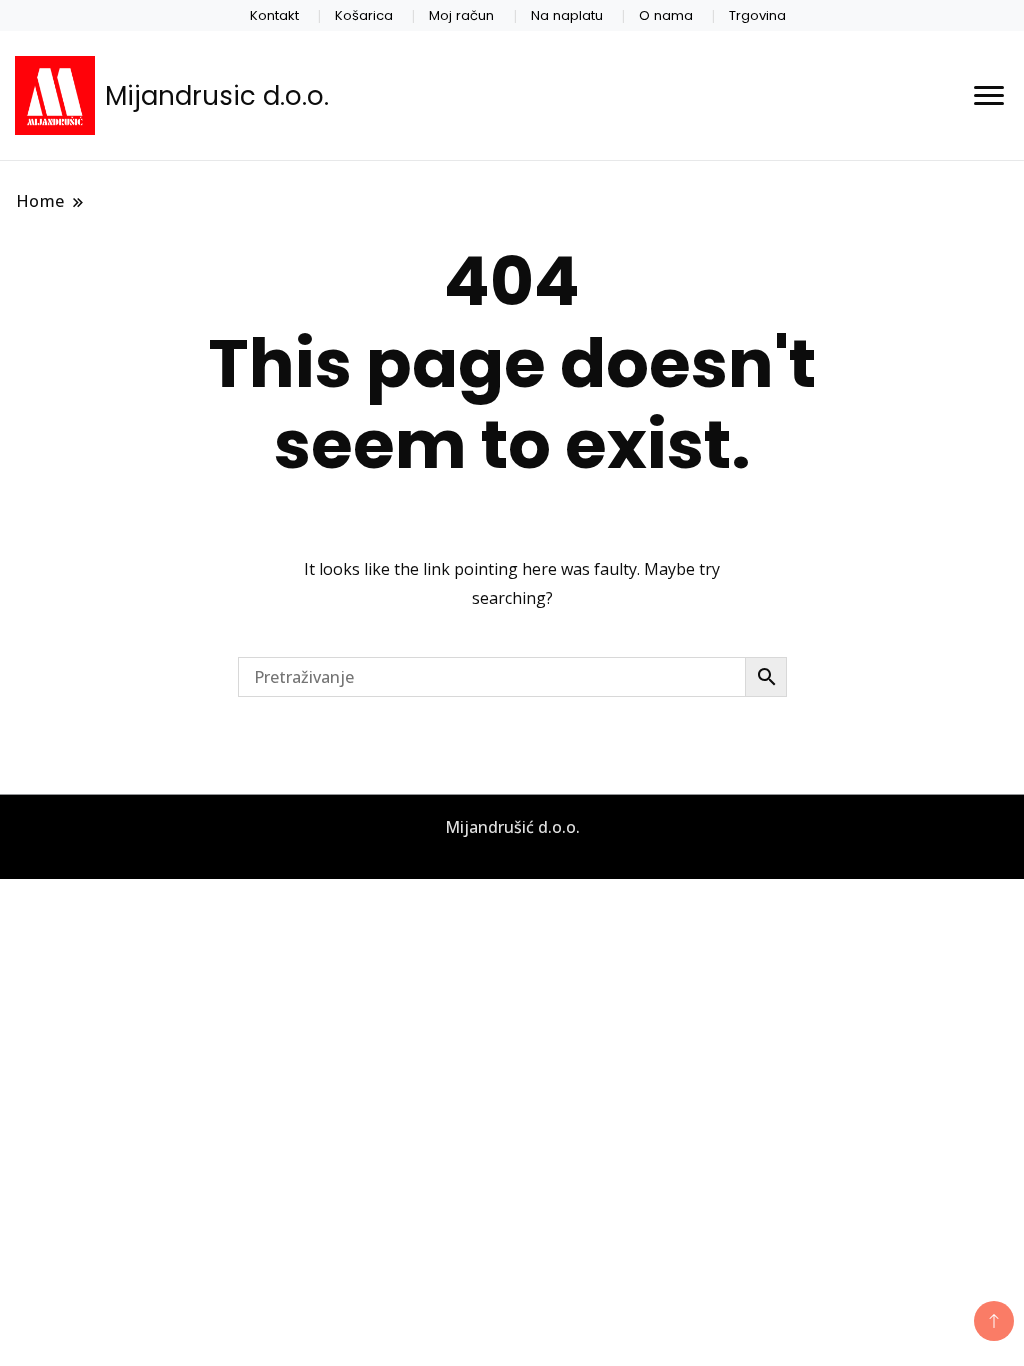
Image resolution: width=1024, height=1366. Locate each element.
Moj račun (461, 15)
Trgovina (757, 15)
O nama (666, 15)
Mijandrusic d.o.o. (217, 96)
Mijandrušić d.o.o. (512, 827)
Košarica (364, 15)
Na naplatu (567, 15)
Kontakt (274, 15)
